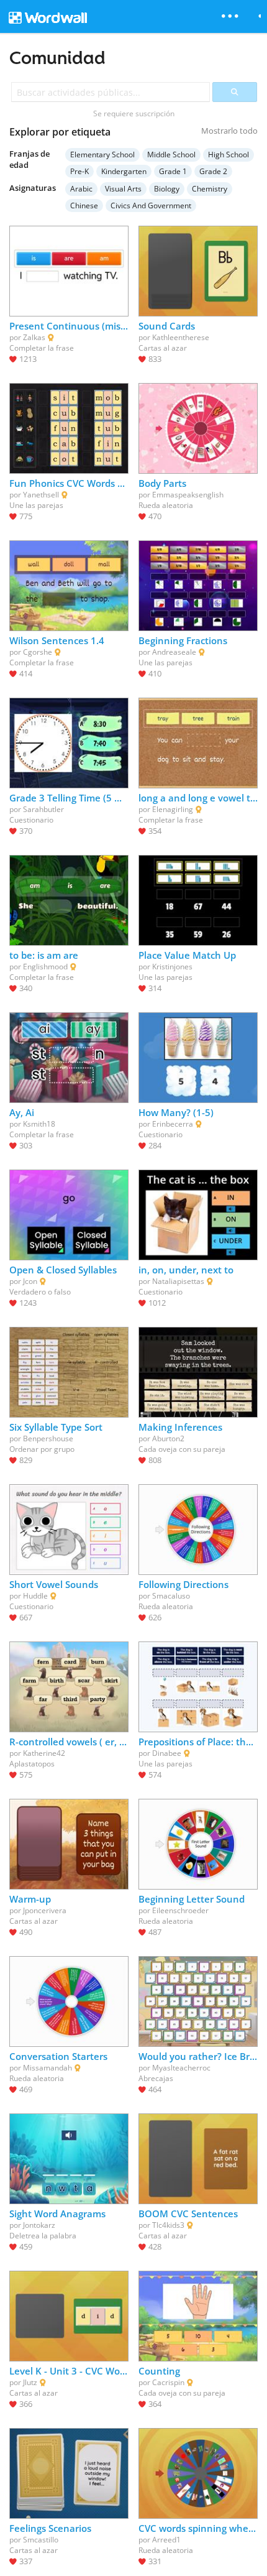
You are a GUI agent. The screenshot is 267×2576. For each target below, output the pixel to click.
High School (229, 155)
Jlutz (30, 2382)
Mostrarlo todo (229, 131)
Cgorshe (38, 652)
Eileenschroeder (180, 1910)
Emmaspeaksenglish (188, 495)
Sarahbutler (43, 809)
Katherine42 (44, 1753)
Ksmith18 (39, 1124)
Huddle (35, 1596)
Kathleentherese (181, 337)
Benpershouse (48, 1438)
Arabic (81, 189)
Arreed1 (166, 2540)
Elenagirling (173, 809)
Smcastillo (41, 2540)
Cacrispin (168, 2382)
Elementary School (102, 155)
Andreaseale (174, 652)
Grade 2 (213, 171)
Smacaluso (171, 1596)
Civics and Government (151, 205)
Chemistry (210, 189)
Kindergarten (124, 171)
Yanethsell (41, 495)
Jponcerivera (45, 1910)
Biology (167, 189)
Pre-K (79, 171)
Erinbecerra (173, 1124)
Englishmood (45, 967)
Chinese (84, 205)
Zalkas (34, 337)
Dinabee (167, 1753)
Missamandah (48, 2068)
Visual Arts (123, 189)
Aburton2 (168, 1438)
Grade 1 (173, 171)
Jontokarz (39, 2225)
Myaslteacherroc (181, 2068)
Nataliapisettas (178, 1281)
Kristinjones (172, 967)
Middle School (171, 155)
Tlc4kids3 (168, 2225)
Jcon (30, 1281)
